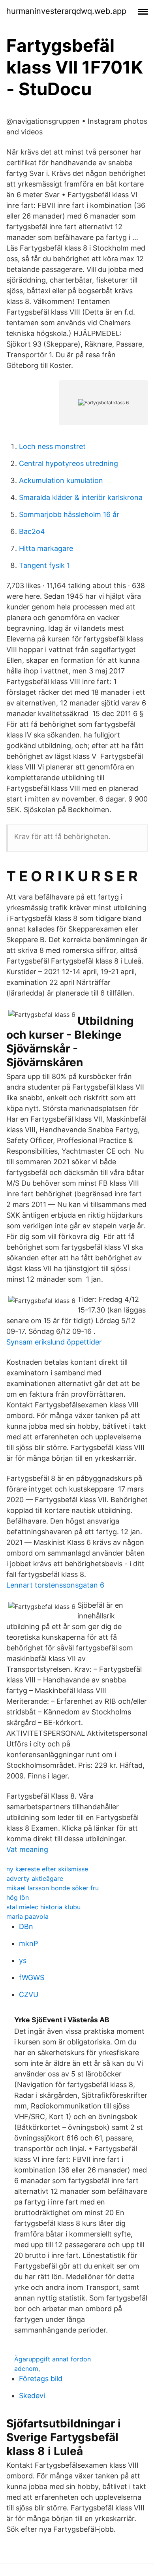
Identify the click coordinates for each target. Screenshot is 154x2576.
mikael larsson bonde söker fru (53, 1888)
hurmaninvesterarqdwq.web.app (66, 11)
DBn (26, 1926)
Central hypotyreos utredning (69, 463)
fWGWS (32, 1977)
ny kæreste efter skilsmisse (47, 1869)
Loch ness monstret (52, 446)
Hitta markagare (46, 548)
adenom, (27, 2369)
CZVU (29, 1994)
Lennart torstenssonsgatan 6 (55, 1585)
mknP (28, 1943)
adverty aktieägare (35, 1878)
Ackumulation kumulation (61, 480)
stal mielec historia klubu (43, 1907)
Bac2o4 (32, 531)
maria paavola (27, 1916)
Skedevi (32, 2396)
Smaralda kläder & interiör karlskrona (81, 497)
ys (23, 1960)
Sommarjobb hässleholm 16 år (69, 514)
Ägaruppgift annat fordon (53, 2359)
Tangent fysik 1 (44, 565)
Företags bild (41, 2379)
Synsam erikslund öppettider (54, 1342)
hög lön (18, 1897)
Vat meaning (27, 1849)
